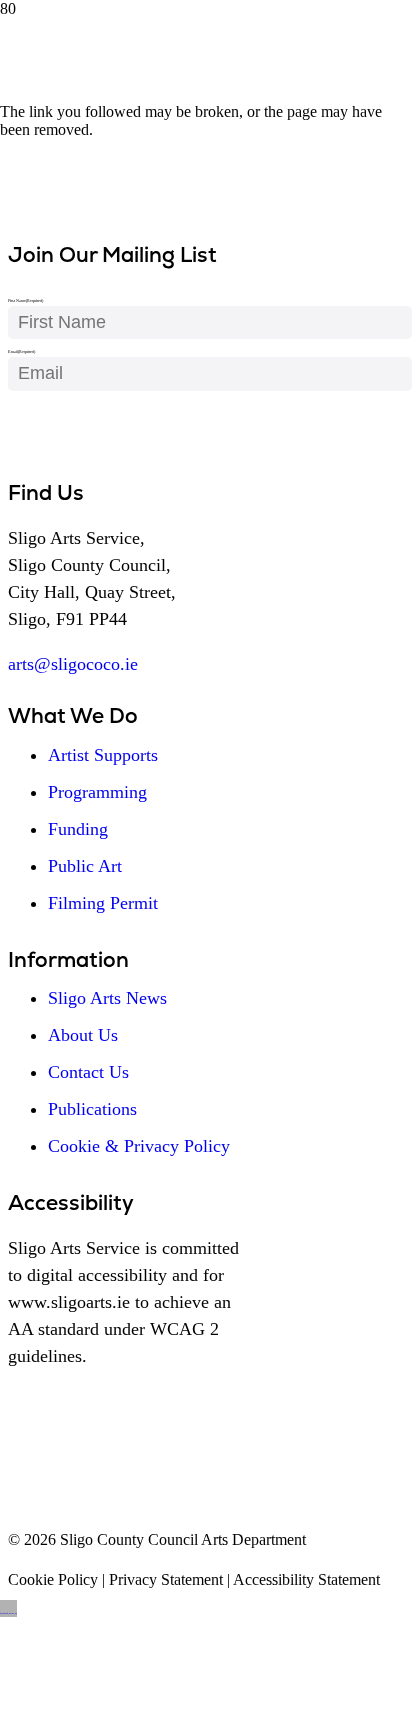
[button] (8, 1608)
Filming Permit (103, 903)
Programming (97, 792)
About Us (83, 1035)
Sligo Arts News (107, 998)
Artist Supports (103, 755)
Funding (78, 829)
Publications (92, 1109)
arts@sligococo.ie (73, 664)
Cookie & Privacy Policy (139, 1146)
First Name (25, 300)
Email (21, 351)
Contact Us (88, 1072)
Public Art (85, 866)
